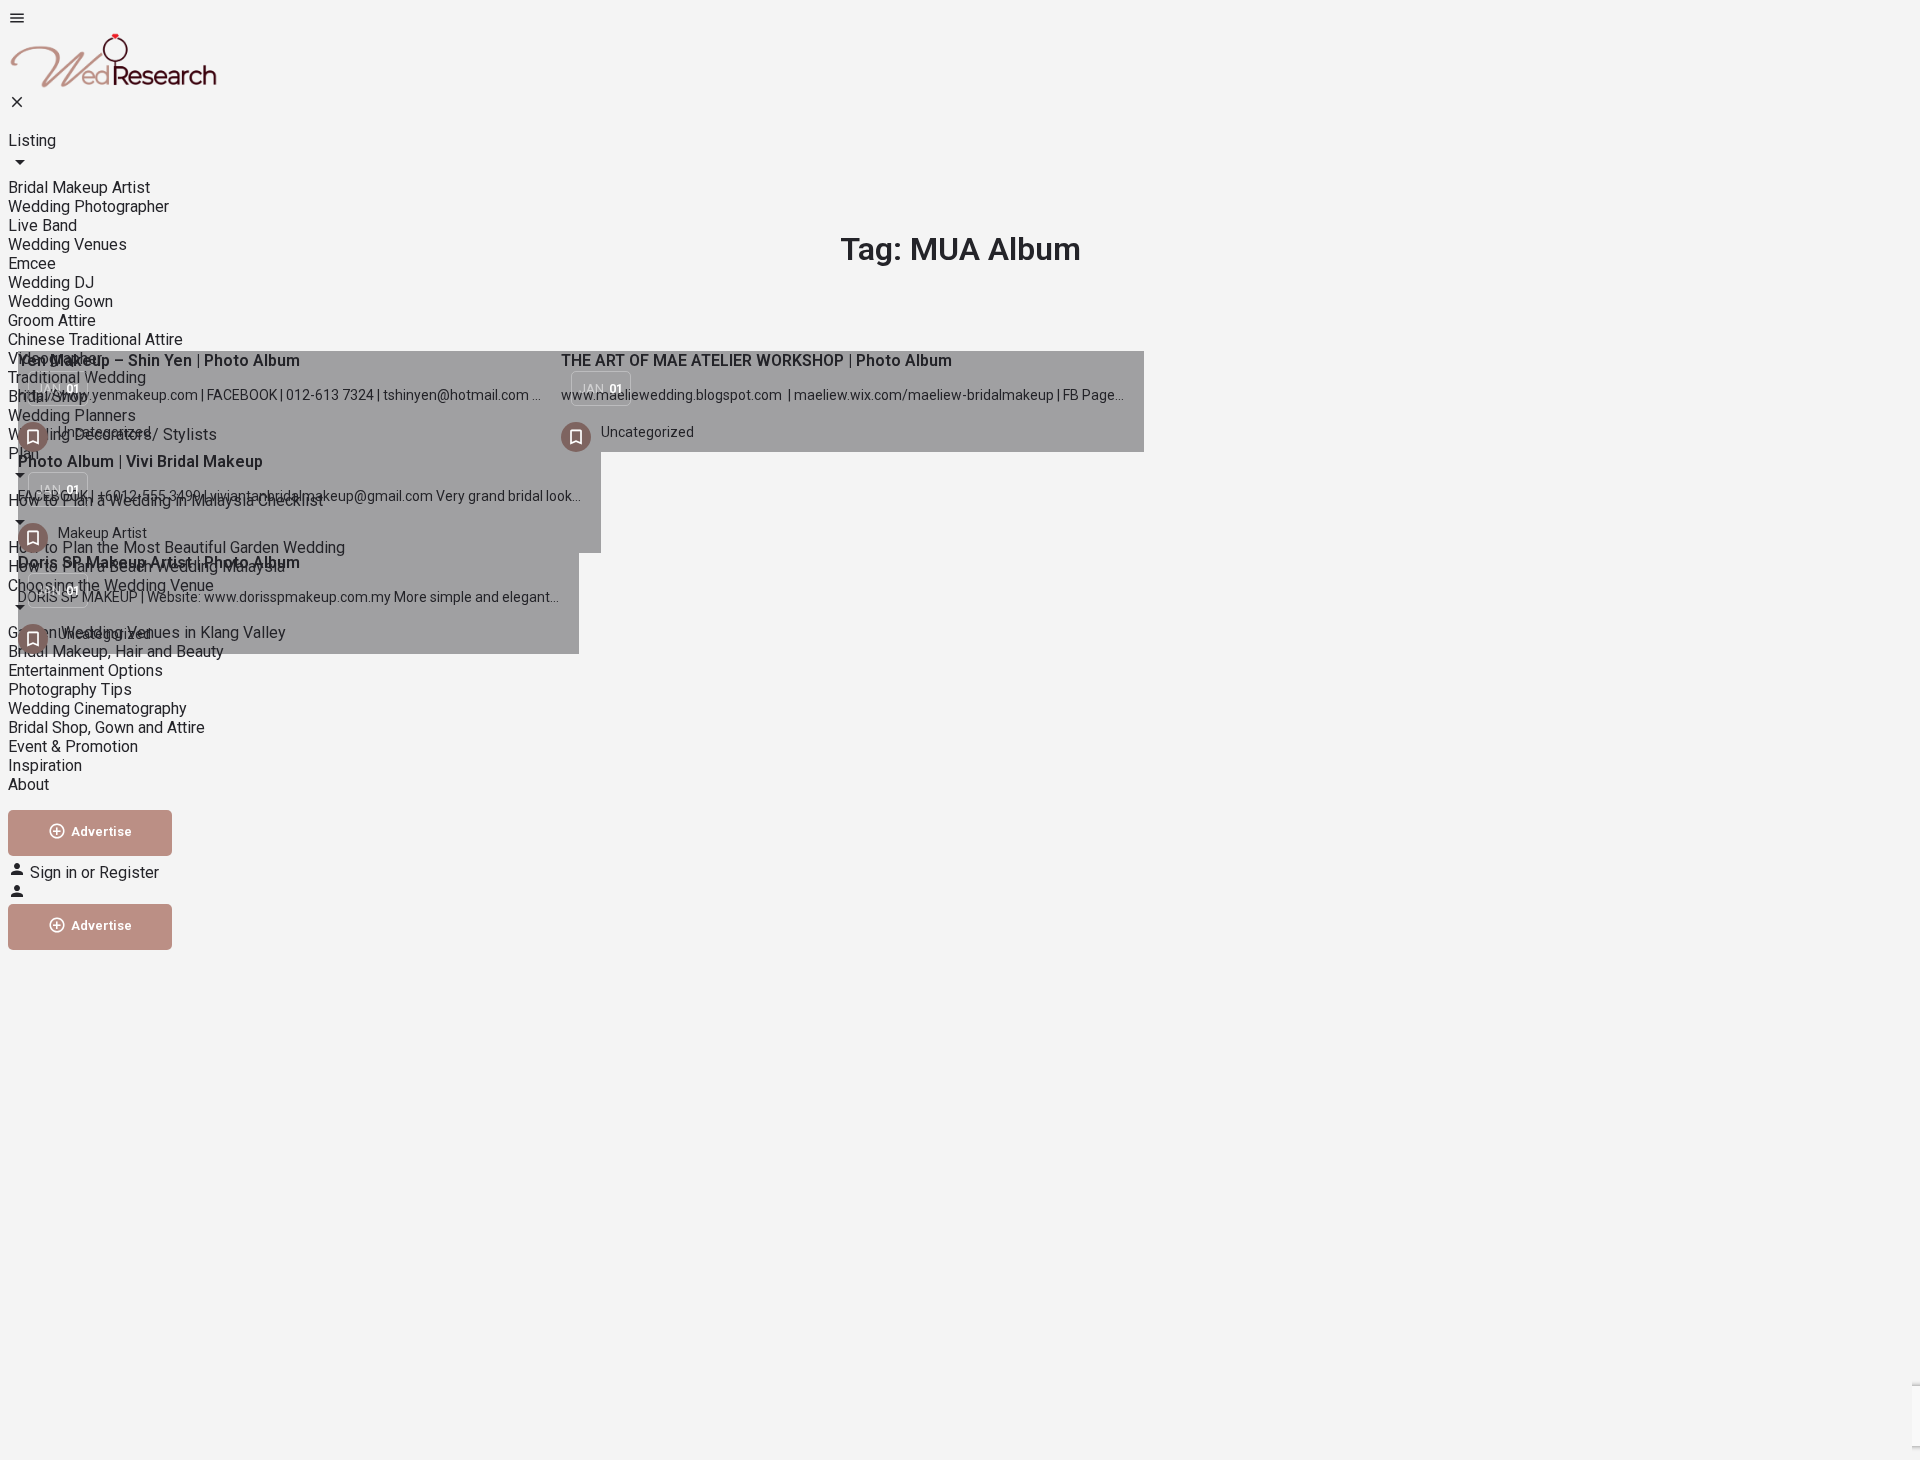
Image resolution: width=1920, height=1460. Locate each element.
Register (129, 872)
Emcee (32, 263)
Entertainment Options (85, 670)
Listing (32, 140)
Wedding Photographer (88, 206)
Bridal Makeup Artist (79, 187)
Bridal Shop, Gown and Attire (106, 727)
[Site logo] (113, 83)
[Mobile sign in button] (17, 894)
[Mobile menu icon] (960, 20)
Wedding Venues (67, 244)
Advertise (101, 831)
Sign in (55, 872)
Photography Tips (70, 689)
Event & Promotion (73, 746)
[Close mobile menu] (17, 105)
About (28, 784)
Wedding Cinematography (97, 708)
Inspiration (45, 765)
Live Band (42, 225)
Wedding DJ (51, 282)
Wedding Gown (60, 301)
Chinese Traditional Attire (95, 339)
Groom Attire (52, 320)
